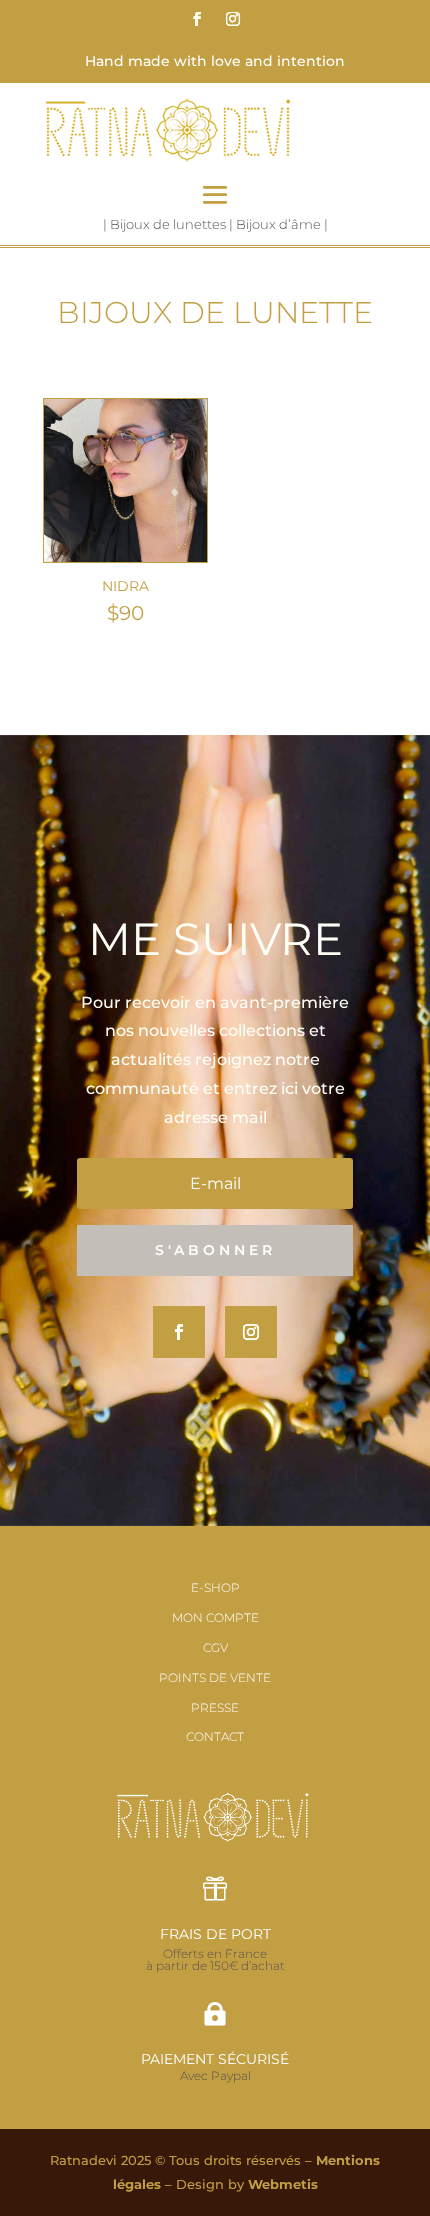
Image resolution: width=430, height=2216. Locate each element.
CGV (215, 1647)
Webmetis (283, 2184)
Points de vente (215, 1677)
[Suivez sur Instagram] (233, 19)
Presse (215, 1707)
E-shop (215, 1587)
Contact (215, 1736)
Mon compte (215, 1617)
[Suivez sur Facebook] (197, 19)
